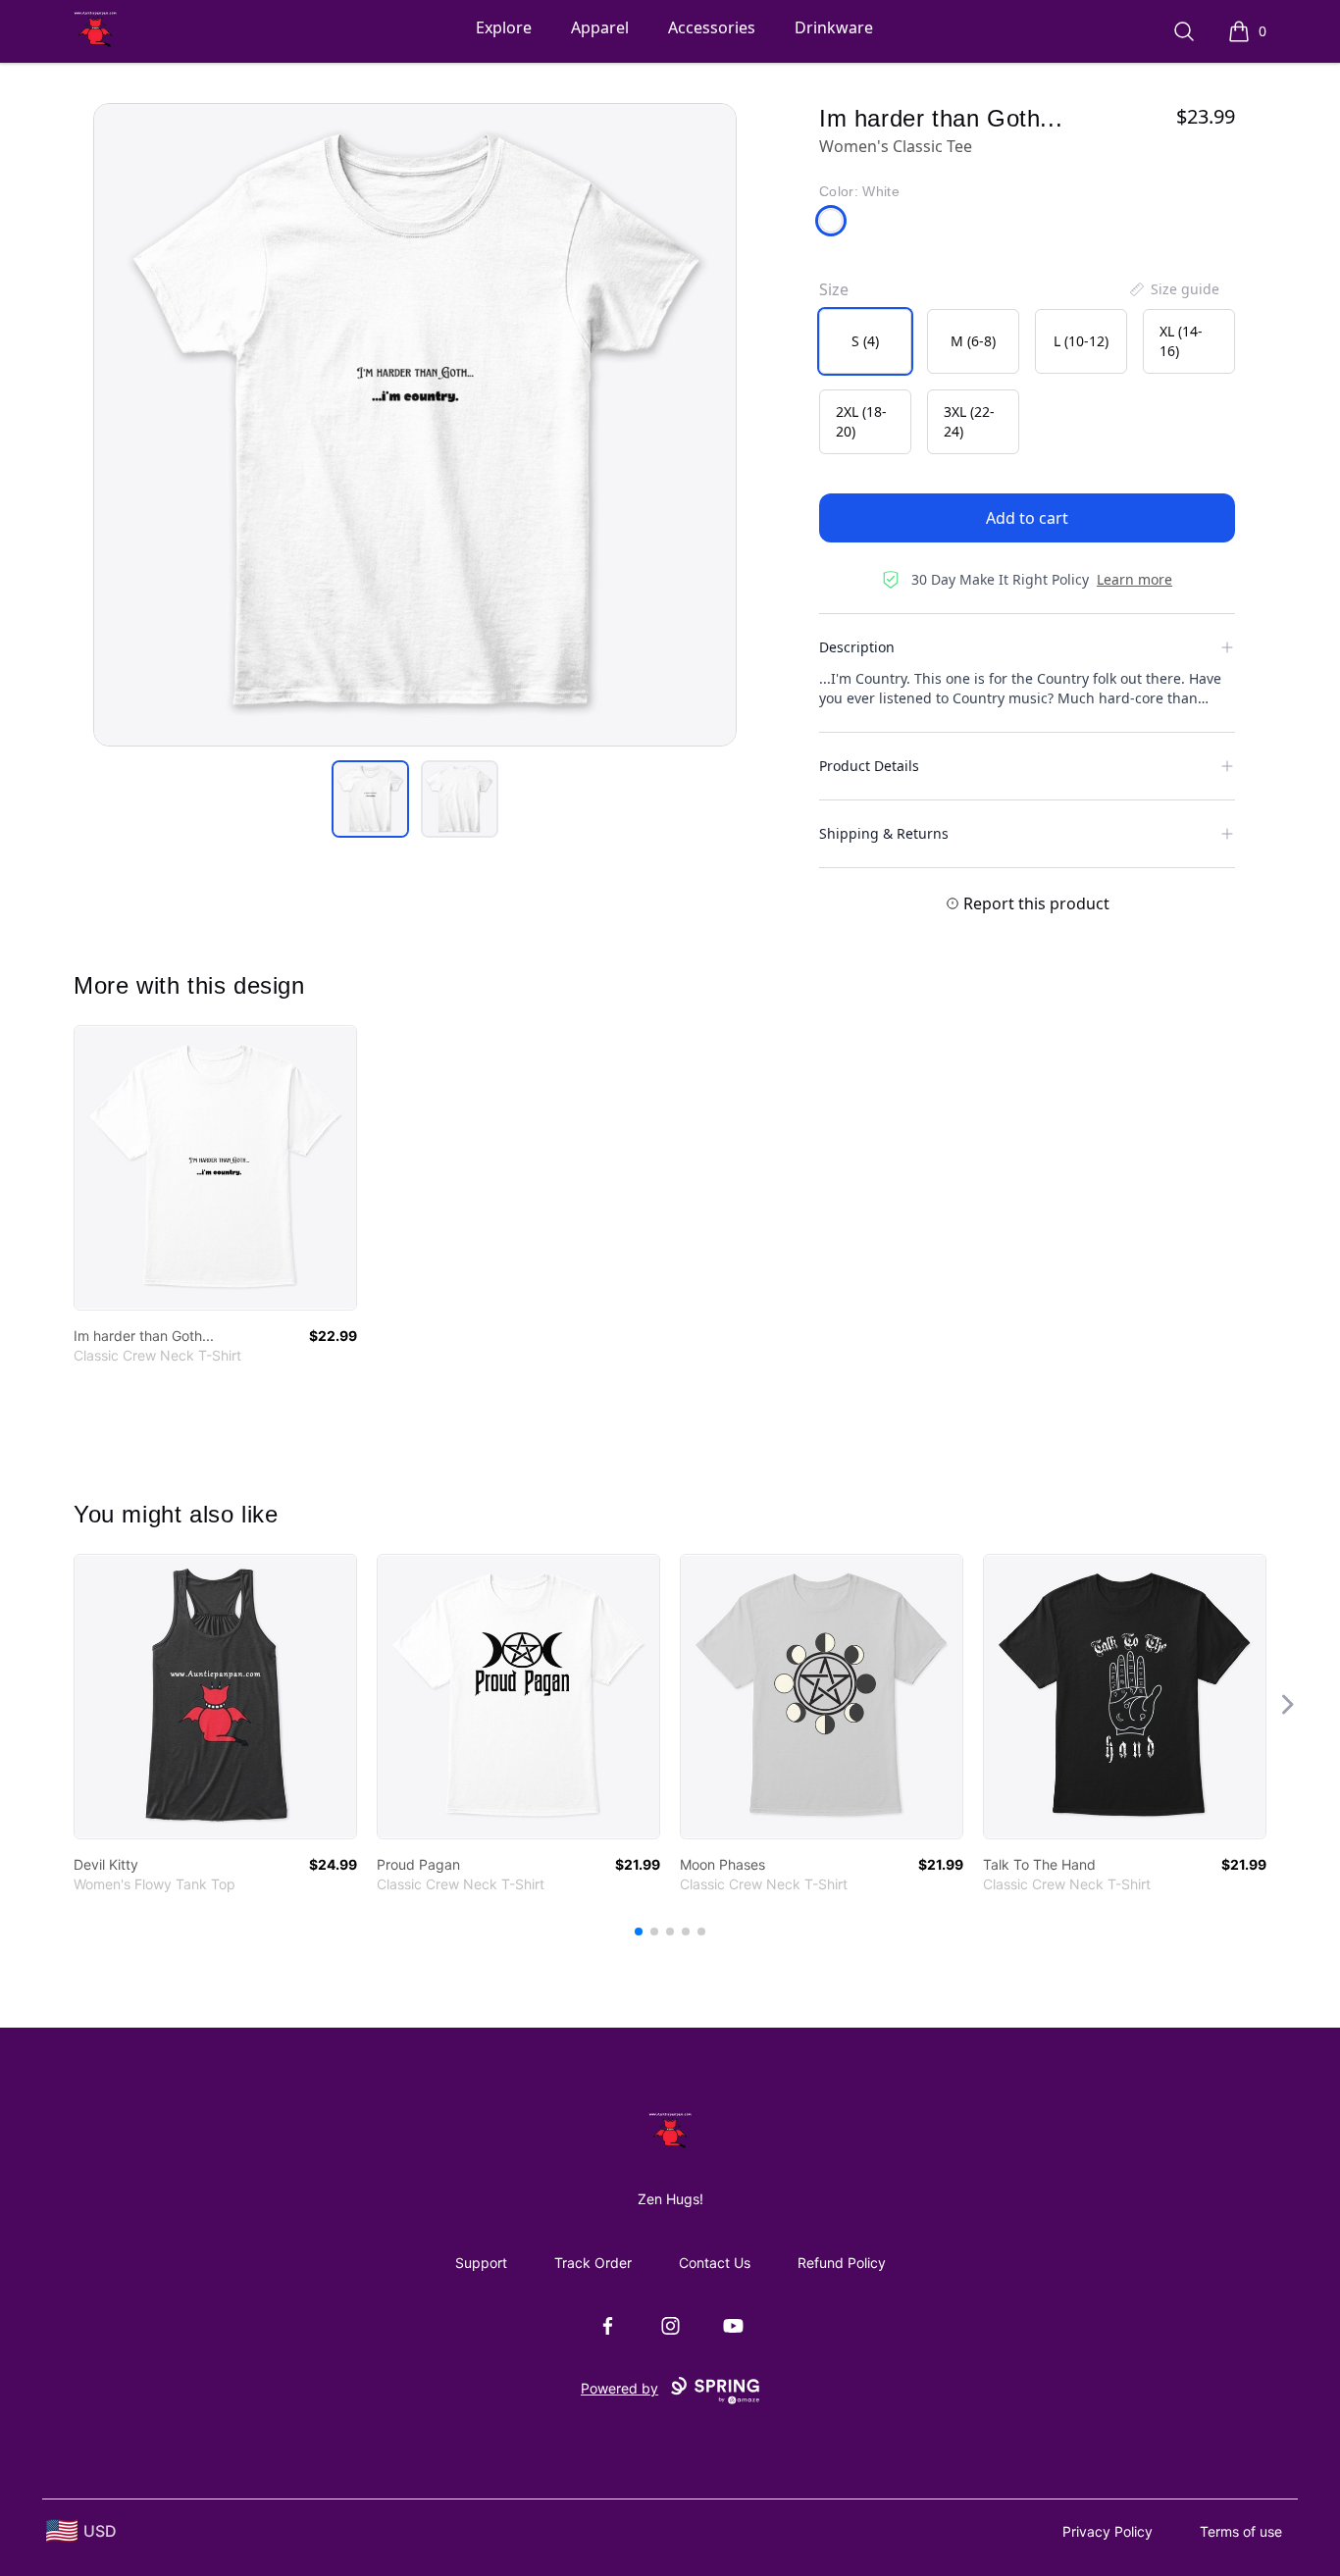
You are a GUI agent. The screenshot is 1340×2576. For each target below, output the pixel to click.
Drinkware (834, 27)
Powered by (619, 2388)
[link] (215, 1168)
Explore (504, 27)
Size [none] (834, 289)
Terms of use (1241, 2531)
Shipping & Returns (884, 833)
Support (481, 2263)
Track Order (593, 2263)
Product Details (869, 766)
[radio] (865, 341)
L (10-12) (1081, 341)
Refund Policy (842, 2263)
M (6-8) (973, 341)
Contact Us (715, 2263)
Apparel (600, 27)
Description (857, 647)
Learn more (1134, 579)
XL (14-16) (1181, 341)
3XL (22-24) (969, 421)
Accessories (712, 27)
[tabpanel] (415, 425)
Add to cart (1027, 518)
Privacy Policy (1108, 2531)
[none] (1173, 289)
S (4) (865, 341)
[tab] (370, 799)
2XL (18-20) (861, 421)
